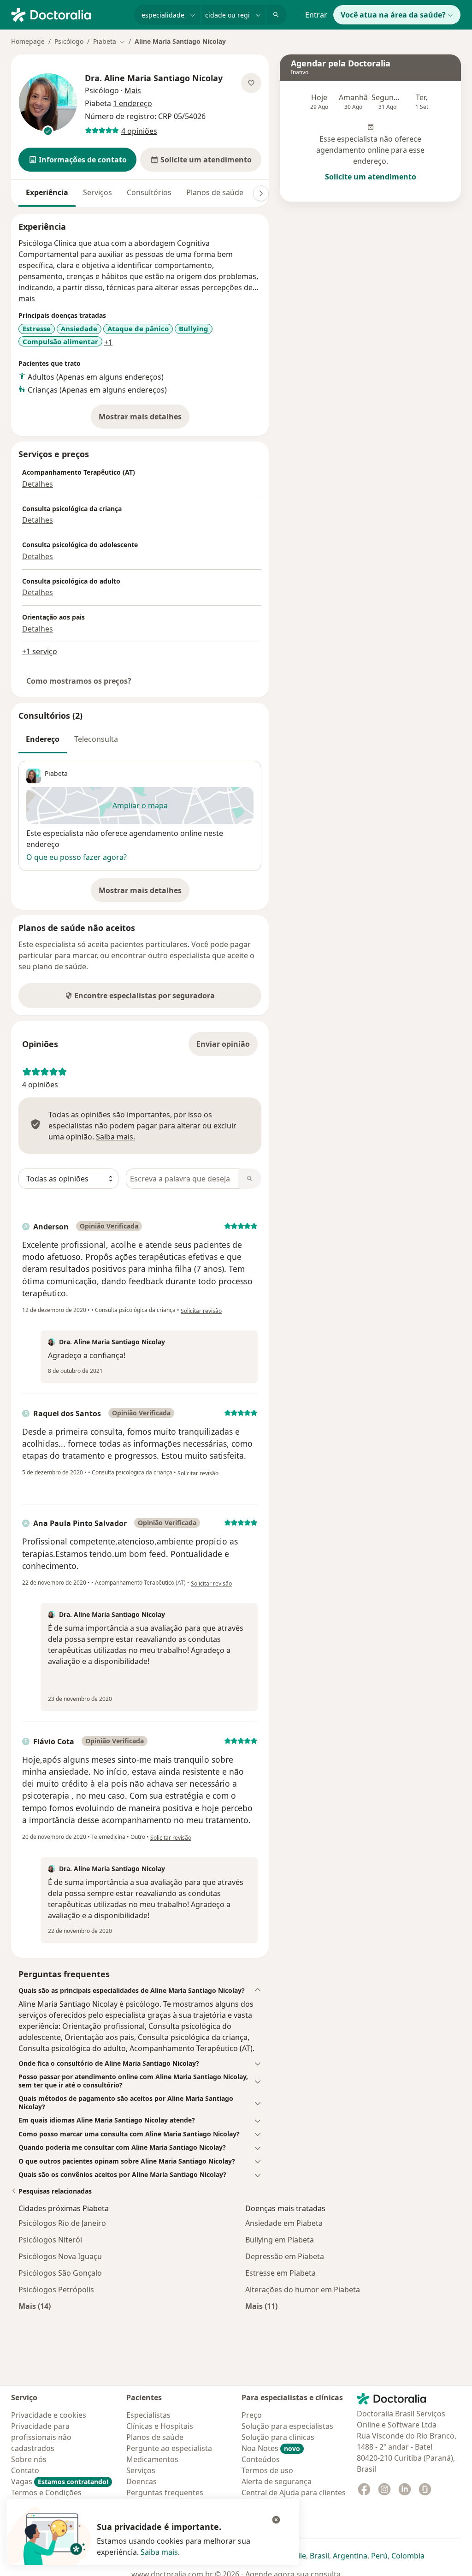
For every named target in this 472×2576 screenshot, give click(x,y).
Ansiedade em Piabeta (284, 2223)
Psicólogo (69, 41)
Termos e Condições (46, 2493)
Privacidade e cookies (49, 2415)
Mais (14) (35, 2306)
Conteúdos (261, 2459)
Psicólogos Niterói (50, 2240)
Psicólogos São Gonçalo (60, 2273)
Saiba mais (159, 2552)
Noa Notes (271, 2448)
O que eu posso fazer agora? (77, 857)
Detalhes (38, 484)
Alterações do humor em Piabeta (303, 2290)
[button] (77, 160)
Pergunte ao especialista (169, 2448)
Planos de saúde (215, 192)
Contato (25, 2470)
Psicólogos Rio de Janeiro (62, 2223)
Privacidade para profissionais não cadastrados (41, 2437)
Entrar (316, 15)
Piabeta (56, 773)
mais (27, 298)
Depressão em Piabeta (285, 2256)
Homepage (28, 41)
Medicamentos (152, 2459)
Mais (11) (261, 2306)
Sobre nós (29, 2459)
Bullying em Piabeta (280, 2240)
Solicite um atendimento (371, 177)
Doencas (142, 2481)
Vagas (60, 2481)
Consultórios (149, 192)
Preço (252, 2415)
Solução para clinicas (278, 2437)
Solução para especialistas (287, 2426)
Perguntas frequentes (165, 2493)
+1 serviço (40, 651)
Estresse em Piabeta (280, 2273)
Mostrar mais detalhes (144, 419)
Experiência (47, 192)
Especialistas (148, 2415)
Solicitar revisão (201, 1311)
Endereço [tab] (43, 739)
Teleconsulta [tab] (96, 739)
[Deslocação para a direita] (261, 193)
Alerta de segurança (277, 2481)
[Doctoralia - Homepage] (69, 14)
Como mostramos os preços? (79, 681)
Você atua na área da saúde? (393, 15)
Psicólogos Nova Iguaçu (60, 2256)
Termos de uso (267, 2470)
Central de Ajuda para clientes (294, 2493)
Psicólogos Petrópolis (56, 2290)
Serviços (97, 192)
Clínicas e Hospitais (160, 2426)
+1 (108, 342)
